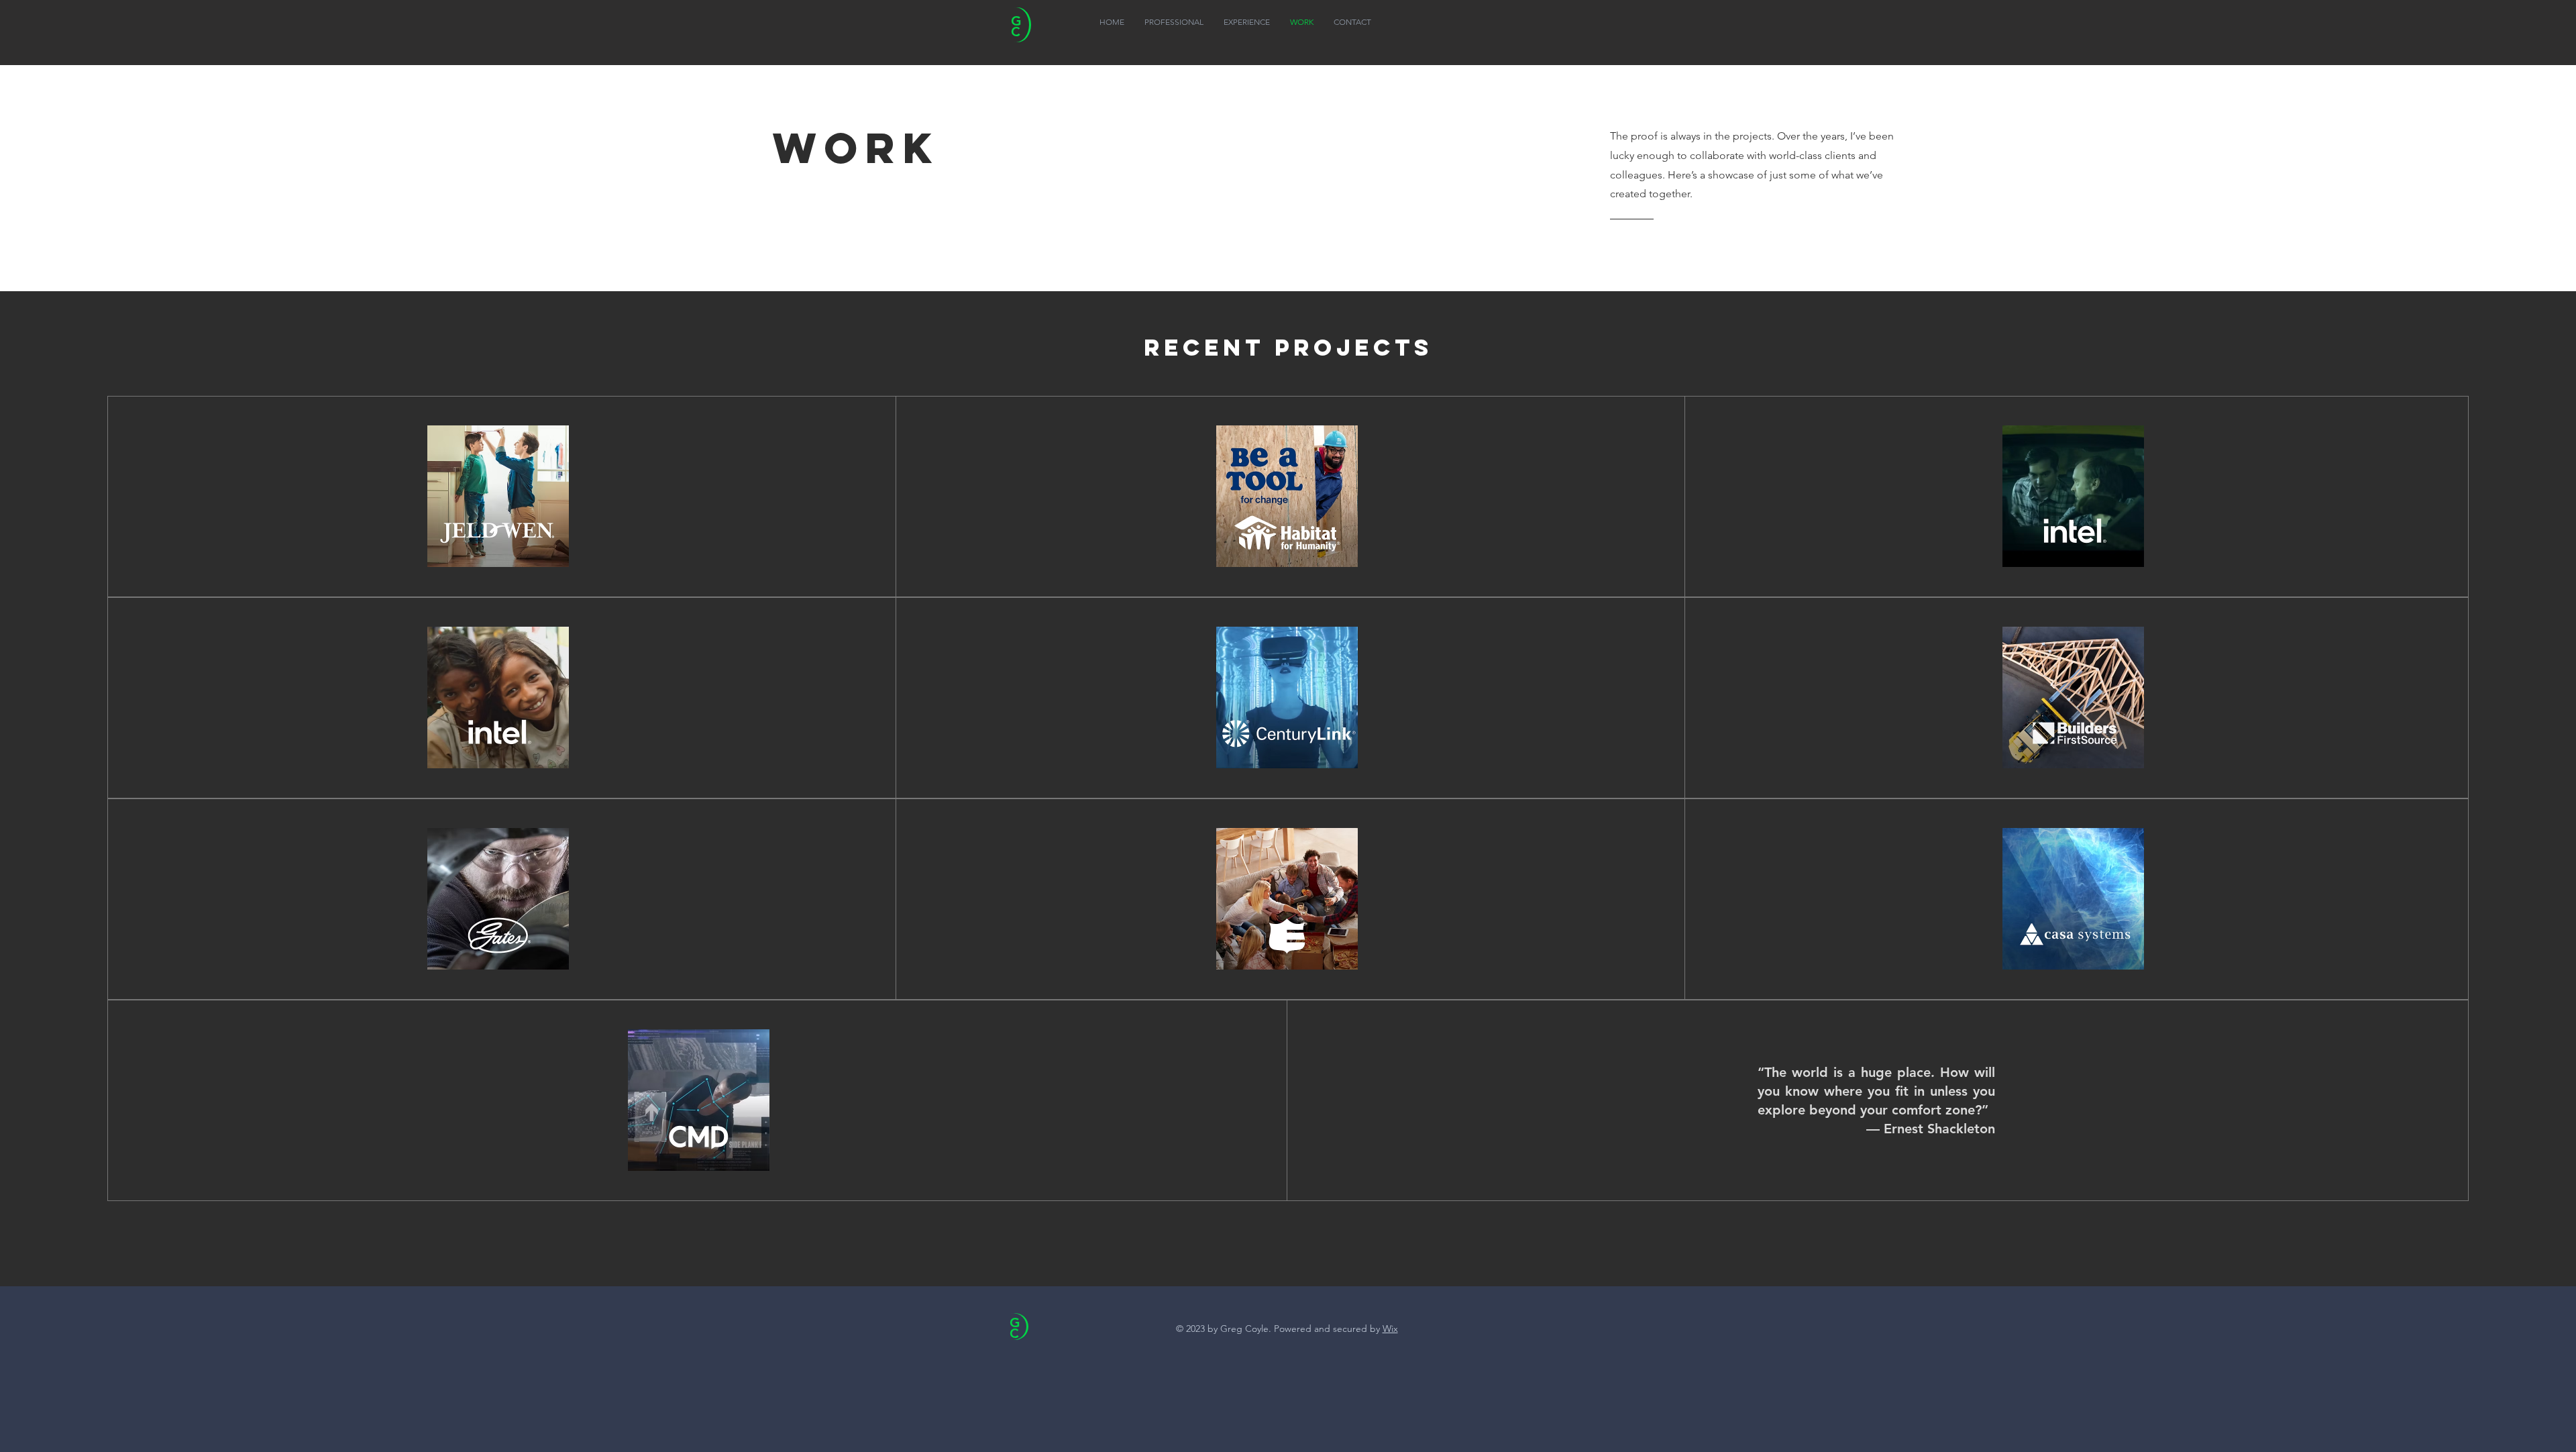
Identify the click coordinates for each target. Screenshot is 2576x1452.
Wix (1390, 1329)
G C (1015, 1328)
